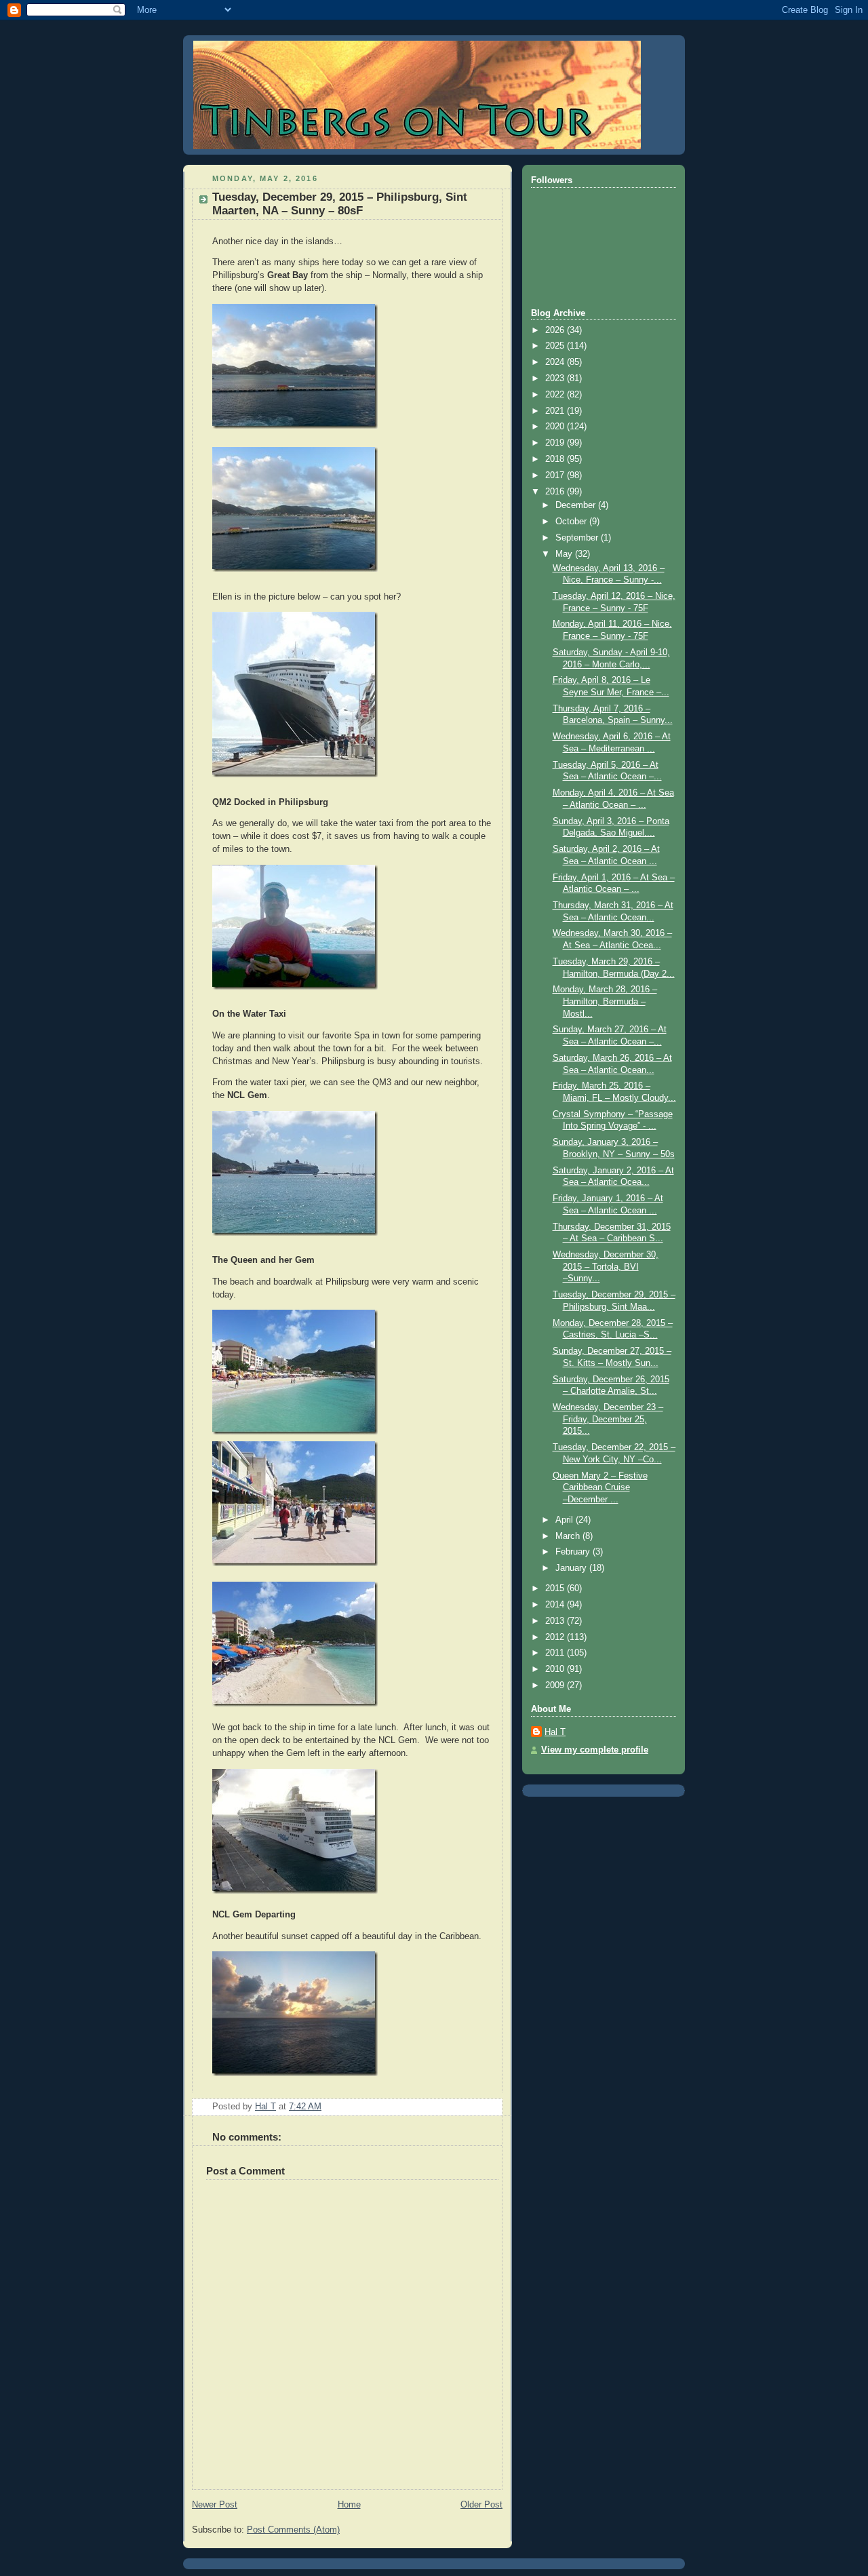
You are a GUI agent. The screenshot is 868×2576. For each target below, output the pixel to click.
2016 (556, 492)
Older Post (481, 2505)
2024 (556, 362)
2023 (556, 378)
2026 (556, 330)
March (569, 1536)
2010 (556, 1669)
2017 (556, 475)
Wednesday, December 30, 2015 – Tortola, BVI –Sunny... (606, 1267)
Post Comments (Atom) (293, 2530)
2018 (556, 459)
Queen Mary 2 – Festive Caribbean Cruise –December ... (600, 1488)
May (565, 554)
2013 (556, 1621)
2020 (556, 427)
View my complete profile (595, 1750)
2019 (556, 443)
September (578, 538)
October (572, 522)
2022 (556, 395)
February (574, 1552)
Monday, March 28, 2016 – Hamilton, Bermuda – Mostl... (605, 1001)
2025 (556, 346)
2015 (556, 1588)
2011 (556, 1653)
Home (349, 2505)
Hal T (555, 1732)
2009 (556, 1685)
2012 (556, 1637)
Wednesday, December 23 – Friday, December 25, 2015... (608, 1419)
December (577, 505)
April (566, 1520)
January (572, 1568)
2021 (556, 411)
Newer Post (215, 2505)
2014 (556, 1605)
